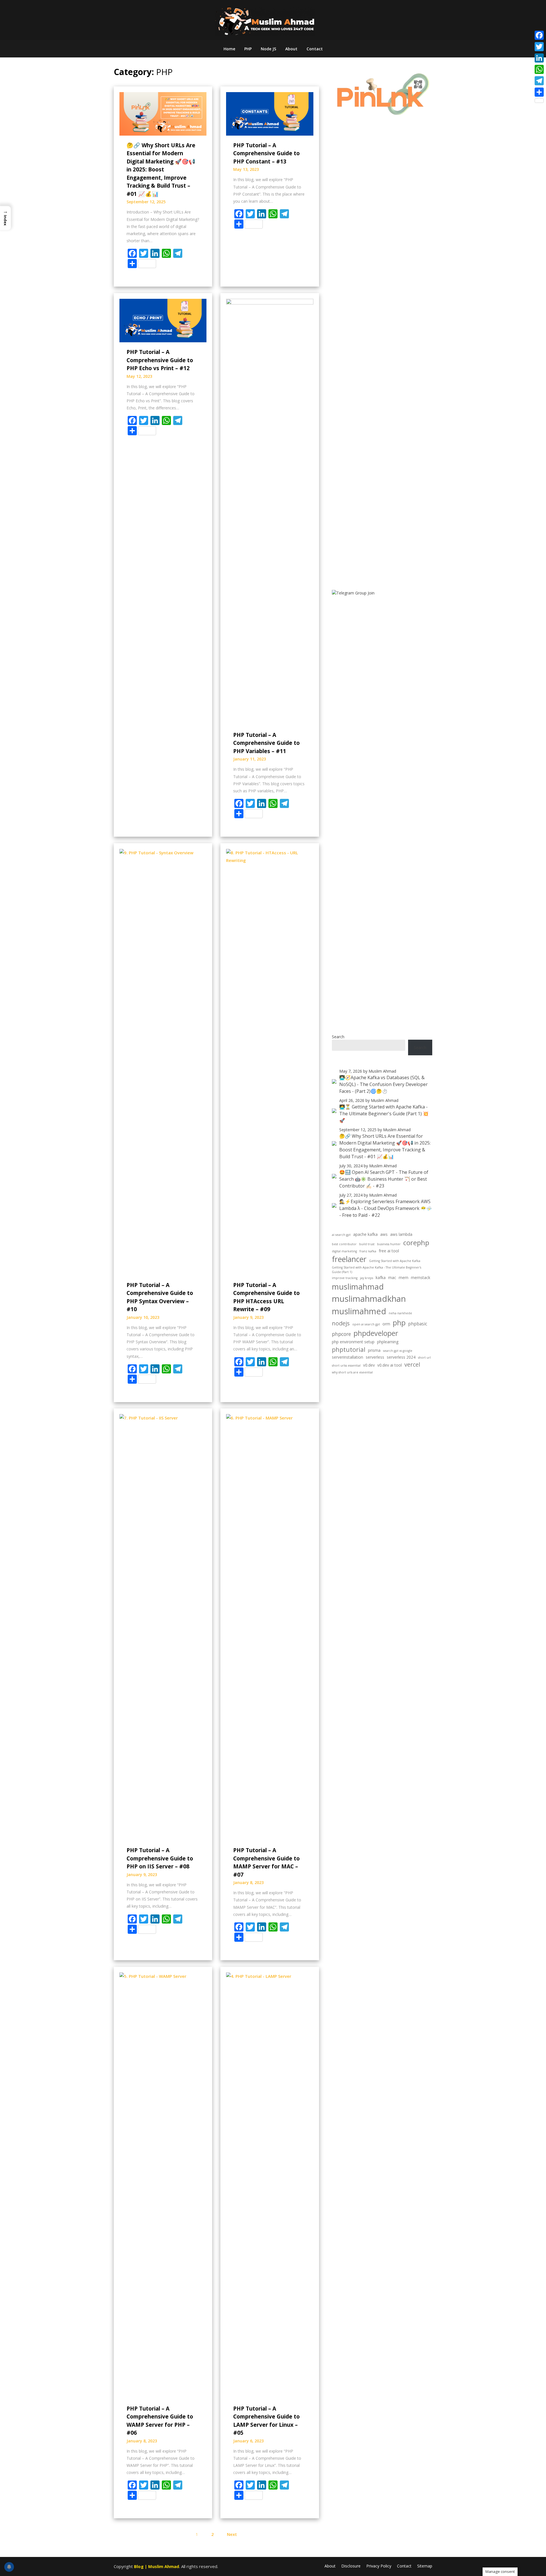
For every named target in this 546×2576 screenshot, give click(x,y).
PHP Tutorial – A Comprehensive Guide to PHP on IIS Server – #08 (160, 1858)
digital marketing (344, 1251)
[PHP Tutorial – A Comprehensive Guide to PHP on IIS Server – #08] (163, 1627)
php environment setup (353, 1342)
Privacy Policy (379, 2566)
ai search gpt (341, 1235)
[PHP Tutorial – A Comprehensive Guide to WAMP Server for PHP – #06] (163, 2185)
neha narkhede (400, 1313)
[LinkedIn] (539, 58)
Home (229, 49)
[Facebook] (539, 35)
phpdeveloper (376, 1333)
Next (232, 2534)
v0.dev (369, 1365)
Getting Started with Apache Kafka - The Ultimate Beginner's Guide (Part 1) (377, 1270)
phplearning (388, 1342)
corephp (416, 1243)
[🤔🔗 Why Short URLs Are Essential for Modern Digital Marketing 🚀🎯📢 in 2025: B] (163, 113)
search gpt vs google (398, 1351)
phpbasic (418, 1324)
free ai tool (389, 1251)
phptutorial (349, 1349)
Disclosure (351, 2566)
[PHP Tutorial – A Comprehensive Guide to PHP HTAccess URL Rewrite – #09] (270, 1062)
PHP (248, 49)
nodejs (341, 1323)
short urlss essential (346, 1365)
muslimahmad (358, 1286)
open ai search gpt (366, 1324)
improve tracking (345, 1278)
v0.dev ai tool (390, 1365)
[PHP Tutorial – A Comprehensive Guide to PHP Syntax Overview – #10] (163, 1062)
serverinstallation (348, 1357)
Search (338, 1037)
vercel (412, 1364)
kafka (381, 1277)
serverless (375, 1357)
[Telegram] (539, 81)
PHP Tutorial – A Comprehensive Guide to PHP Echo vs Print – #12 (160, 360)
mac (392, 1277)
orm (386, 1324)
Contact (315, 49)
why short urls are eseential (352, 1372)
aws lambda (401, 1234)
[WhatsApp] (539, 69)
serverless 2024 (401, 1357)
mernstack (421, 1277)
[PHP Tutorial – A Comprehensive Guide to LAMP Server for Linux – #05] (270, 2185)
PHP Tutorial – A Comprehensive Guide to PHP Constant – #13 (266, 153)
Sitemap (425, 2566)
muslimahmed (359, 1311)
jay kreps (367, 1278)
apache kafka (365, 1234)
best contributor (344, 1244)
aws (384, 1234)
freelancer (349, 1259)
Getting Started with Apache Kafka (395, 1261)
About (291, 49)
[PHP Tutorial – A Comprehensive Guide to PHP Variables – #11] (270, 511)
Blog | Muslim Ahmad (157, 2566)
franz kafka (368, 1251)
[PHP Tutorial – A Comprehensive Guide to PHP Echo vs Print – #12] (163, 320)
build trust (367, 1244)
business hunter (389, 1244)
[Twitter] (539, 47)
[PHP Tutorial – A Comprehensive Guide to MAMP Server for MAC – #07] (270, 1627)
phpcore (341, 1334)
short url (424, 1358)
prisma (374, 1350)
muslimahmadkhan (369, 1299)
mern (404, 1277)
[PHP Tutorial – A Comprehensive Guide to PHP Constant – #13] (270, 113)
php (399, 1323)
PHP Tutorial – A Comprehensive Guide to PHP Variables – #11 (266, 743)
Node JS (268, 49)
